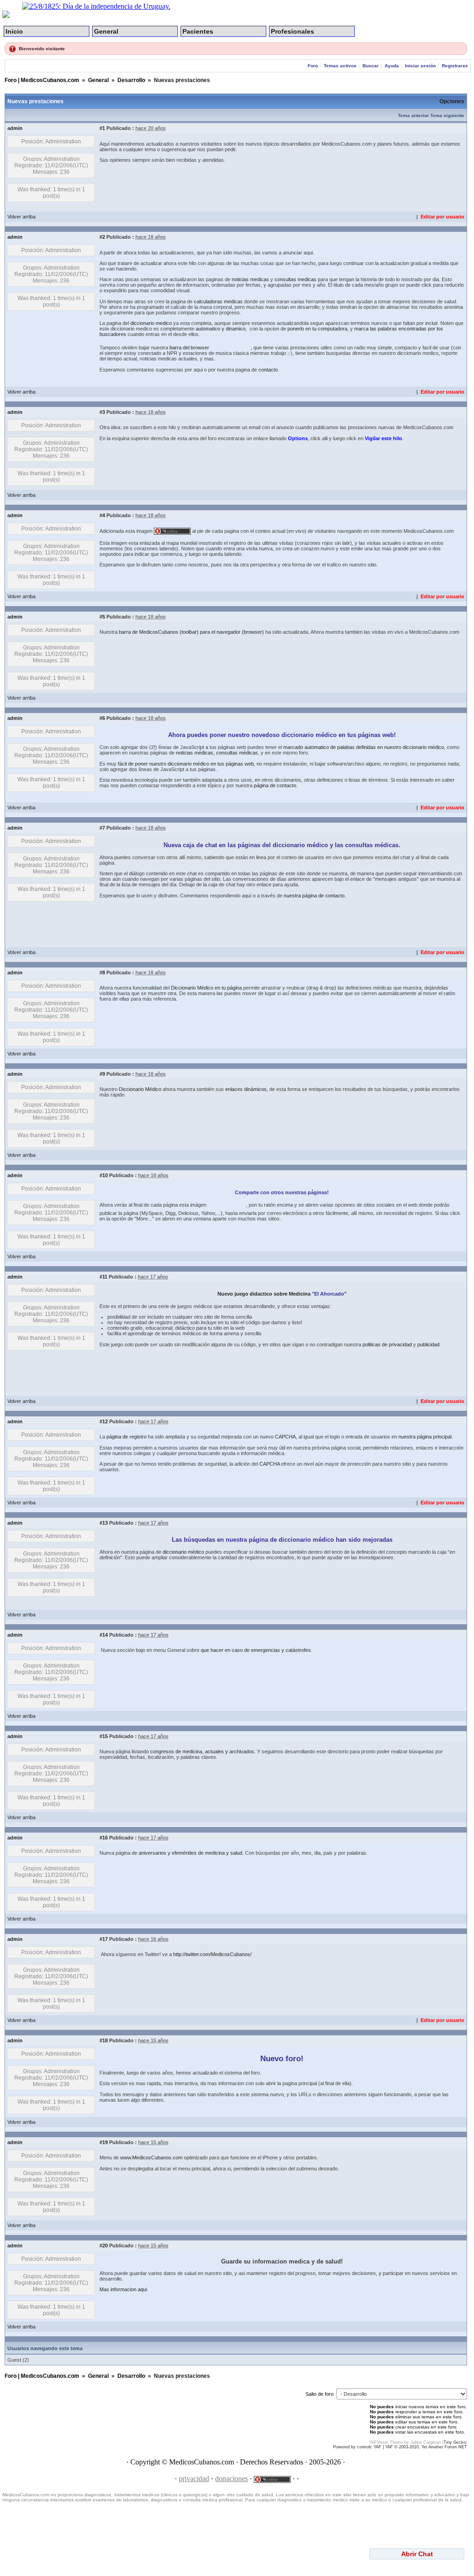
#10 (104, 1175)
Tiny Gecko (455, 2442)
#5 (102, 617)
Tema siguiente (447, 115)
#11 (103, 1277)
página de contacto (275, 785)
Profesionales (293, 31)
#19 (104, 2142)
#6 (102, 718)
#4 (102, 515)
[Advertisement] (267, 189)
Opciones (452, 101)
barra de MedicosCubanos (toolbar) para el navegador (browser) (191, 632)
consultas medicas (296, 279)
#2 (102, 237)
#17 (104, 1939)
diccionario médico (183, 1552)
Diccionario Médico (140, 1089)
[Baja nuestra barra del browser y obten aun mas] (231, 348)
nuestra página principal (425, 1437)
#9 (102, 1074)
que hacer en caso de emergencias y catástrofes (256, 1650)
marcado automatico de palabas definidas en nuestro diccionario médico (364, 747)
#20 (104, 2246)
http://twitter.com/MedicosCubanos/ (212, 1954)
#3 (102, 412)
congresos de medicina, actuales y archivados (202, 1751)
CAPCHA (285, 1437)
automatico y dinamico (221, 329)
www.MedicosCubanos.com (151, 2157)
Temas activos (340, 66)
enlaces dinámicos (246, 1089)
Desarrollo (131, 80)
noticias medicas (250, 279)
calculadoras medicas (218, 301)
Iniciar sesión (421, 66)
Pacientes (198, 31)
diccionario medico (151, 323)
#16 (104, 1838)
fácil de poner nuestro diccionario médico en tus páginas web (186, 764)
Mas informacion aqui (123, 2289)
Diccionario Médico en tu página (206, 988)
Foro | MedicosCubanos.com (42, 80)
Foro (313, 66)
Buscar (371, 66)
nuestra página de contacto (314, 896)
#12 (104, 1421)
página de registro (126, 1437)
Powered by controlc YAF (357, 2447)
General (106, 31)
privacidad (194, 2479)
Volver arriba (21, 217)
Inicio (14, 31)
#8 (102, 973)
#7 (102, 828)
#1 (102, 128)
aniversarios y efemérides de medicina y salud (190, 1853)
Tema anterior (413, 115)
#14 (104, 1635)
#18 (104, 2040)
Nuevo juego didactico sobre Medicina (264, 1294)
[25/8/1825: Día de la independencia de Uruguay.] (96, 6)
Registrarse (455, 66)
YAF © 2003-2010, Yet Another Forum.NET (426, 2447)
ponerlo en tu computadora (317, 329)
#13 (104, 1523)
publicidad (428, 1344)
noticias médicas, (195, 753)
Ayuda (392, 66)
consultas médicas (237, 753)
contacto (268, 370)
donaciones (231, 2479)
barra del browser (189, 348)
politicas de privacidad (387, 1344)
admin (15, 128)
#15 (104, 1736)
